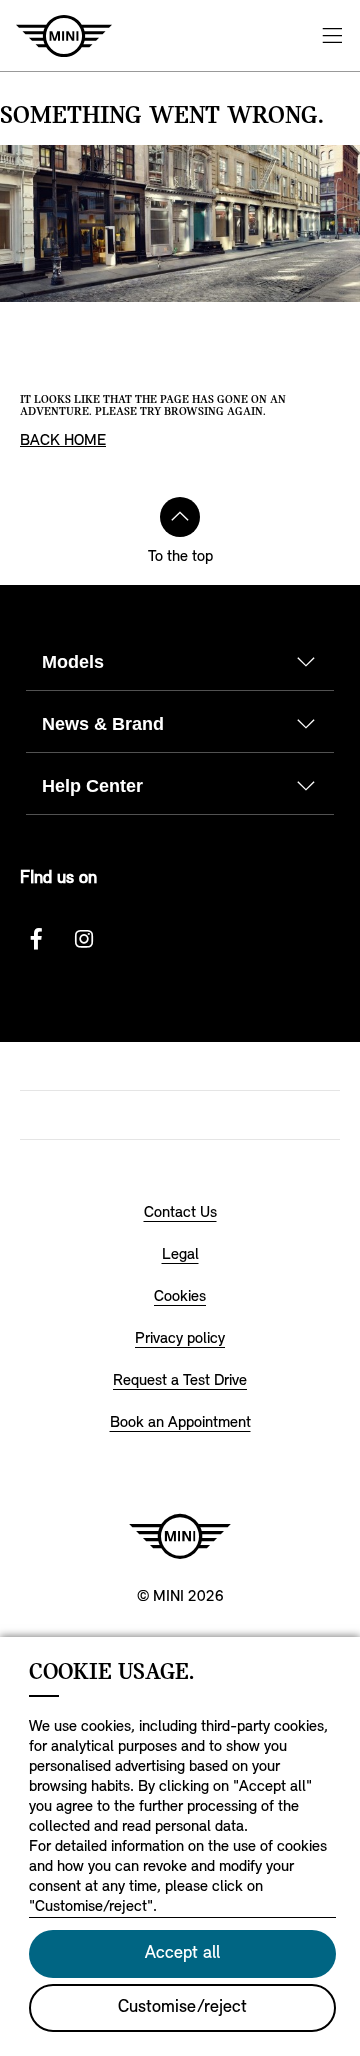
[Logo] (180, 1536)
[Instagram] (84, 939)
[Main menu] (332, 35)
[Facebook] (36, 939)
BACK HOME (63, 441)
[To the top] (180, 517)
